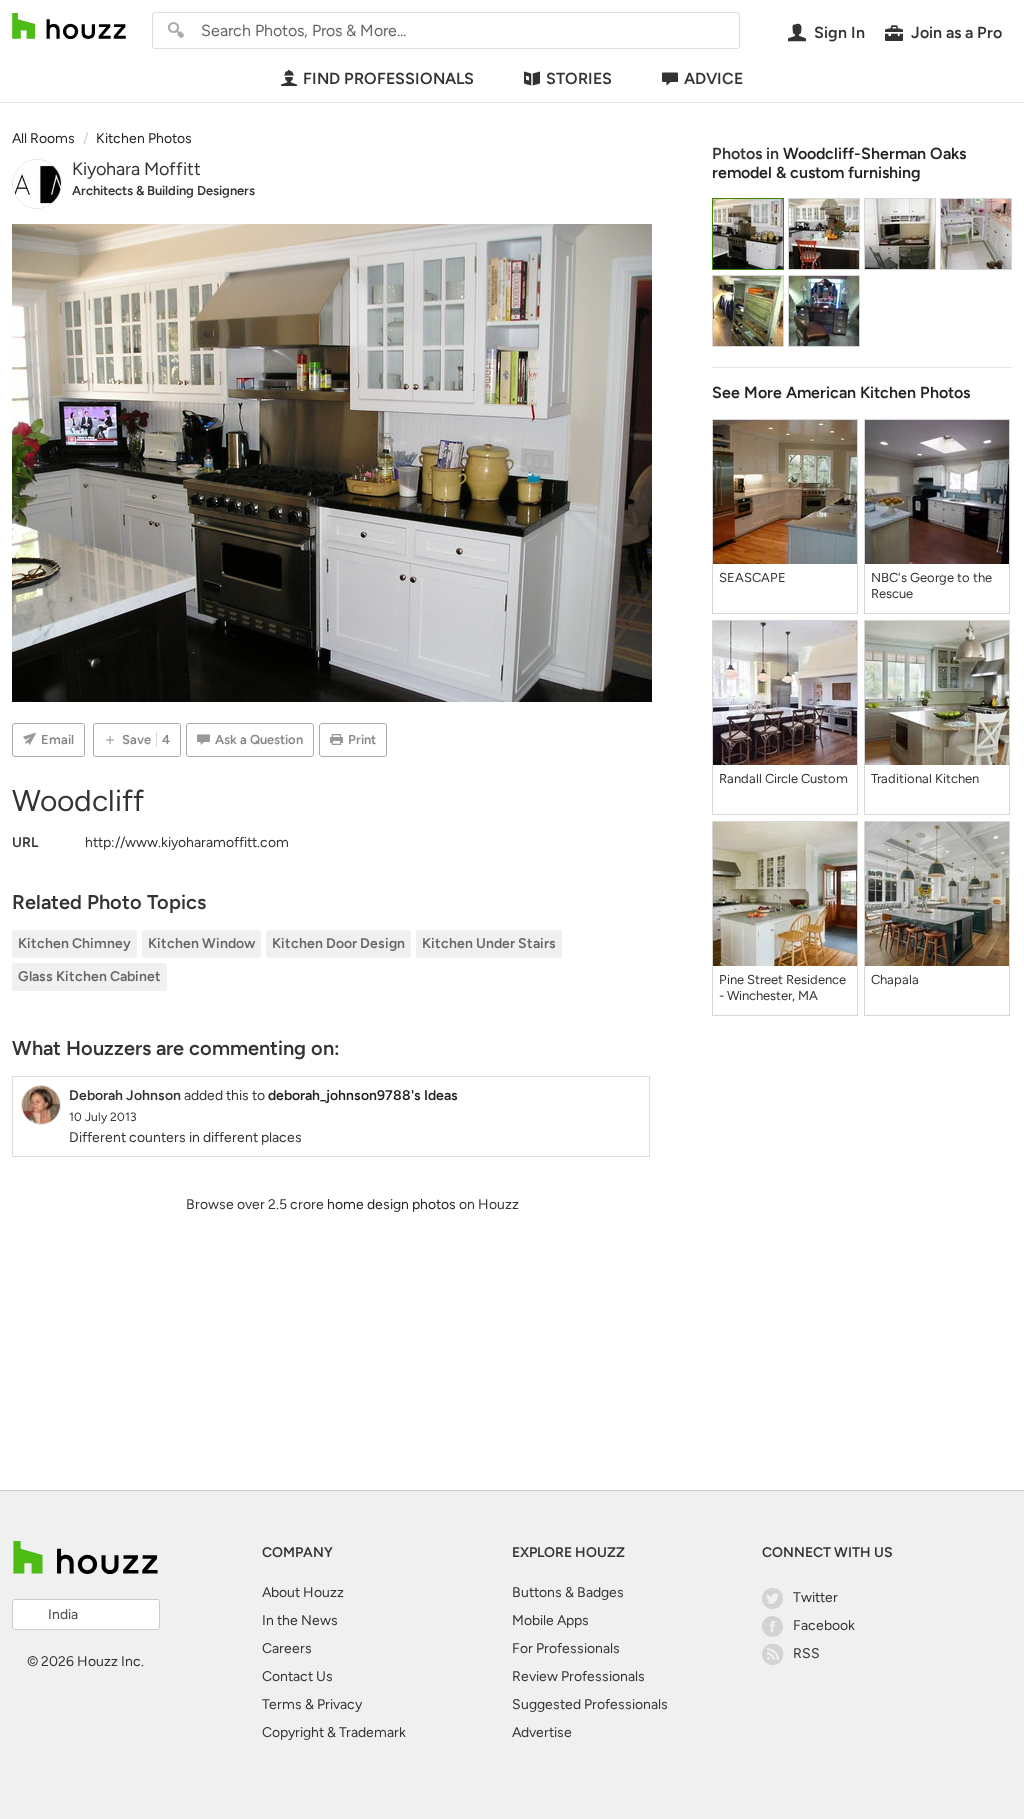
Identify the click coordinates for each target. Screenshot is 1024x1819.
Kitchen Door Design (338, 943)
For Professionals (566, 1648)
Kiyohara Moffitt (136, 169)
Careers (287, 1648)
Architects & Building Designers (163, 190)
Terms (282, 1704)
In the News (300, 1620)
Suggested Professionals (590, 1704)
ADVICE (713, 78)
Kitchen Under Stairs (489, 943)
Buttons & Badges (568, 1592)
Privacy (339, 1704)
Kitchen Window (201, 943)
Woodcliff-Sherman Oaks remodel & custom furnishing (839, 163)
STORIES (579, 78)
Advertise (542, 1732)
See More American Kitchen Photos (841, 392)
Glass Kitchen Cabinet (89, 976)
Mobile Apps (550, 1620)
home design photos (391, 1204)
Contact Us (297, 1676)
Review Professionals (578, 1676)
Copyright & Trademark (334, 1732)
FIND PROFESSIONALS (388, 78)
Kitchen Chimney (74, 943)
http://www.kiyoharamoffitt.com (187, 842)
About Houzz (303, 1592)
